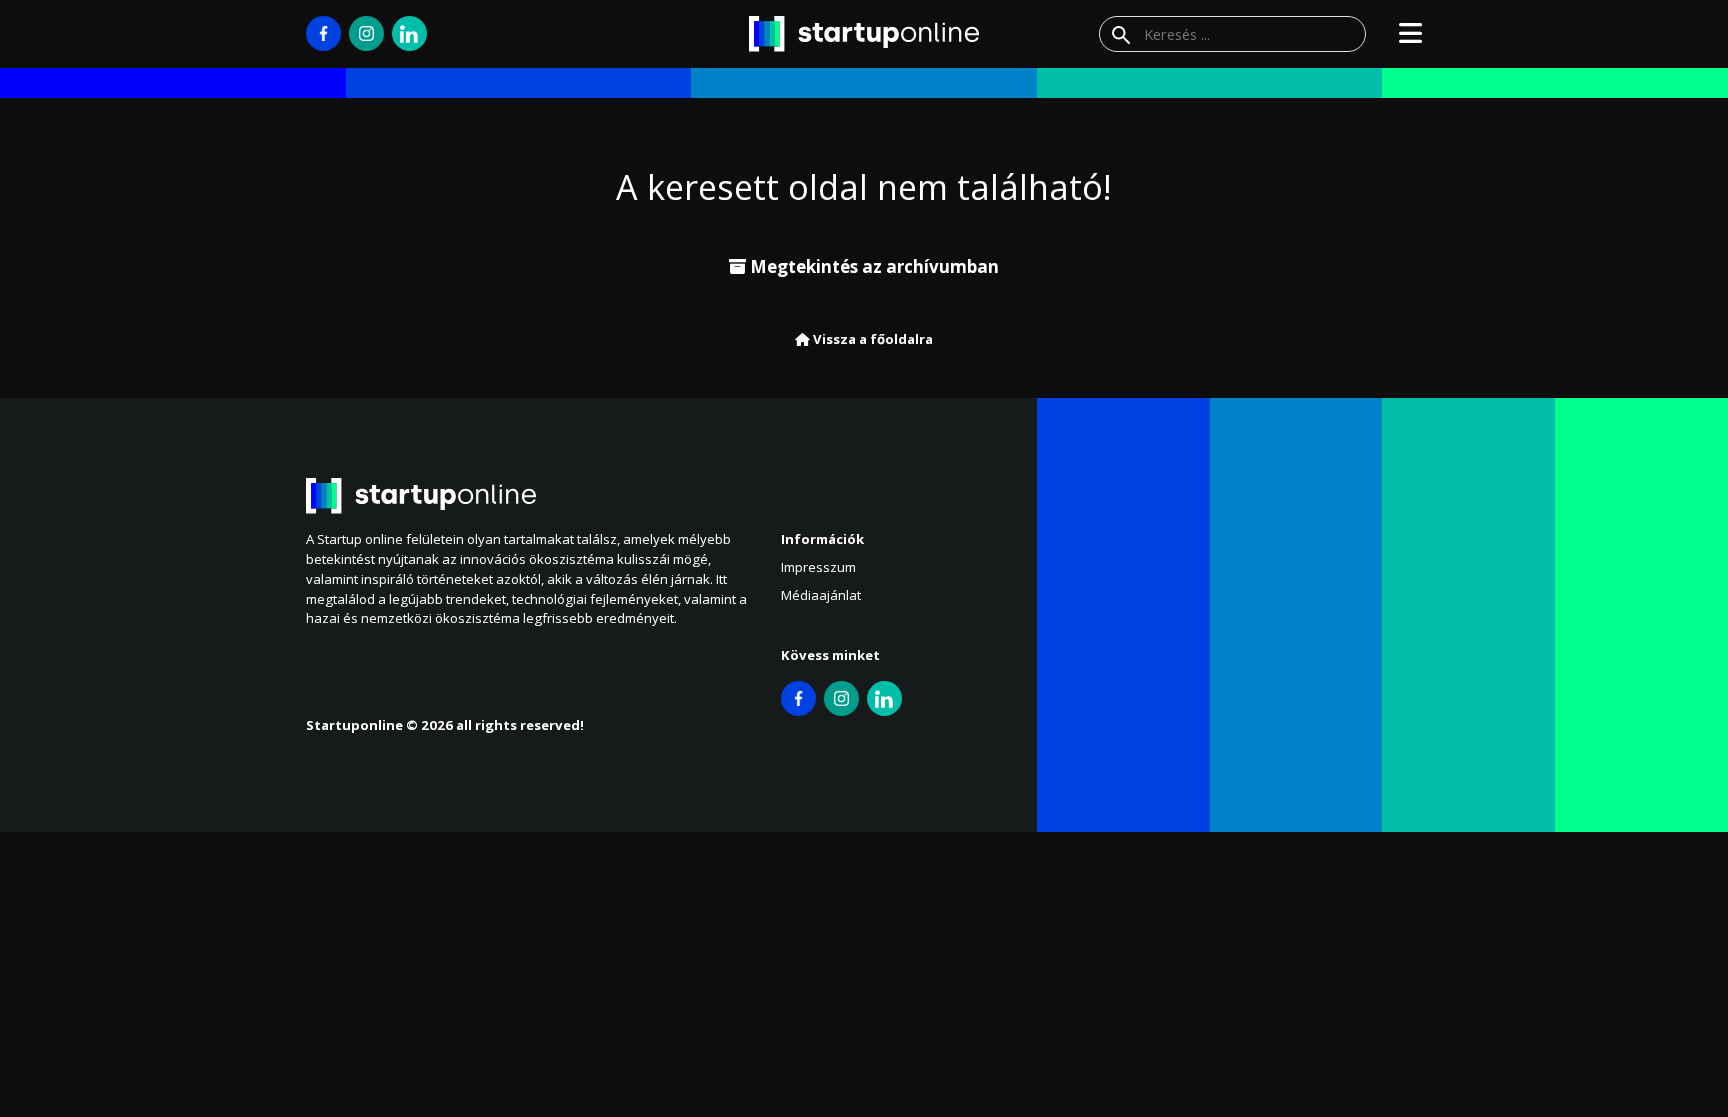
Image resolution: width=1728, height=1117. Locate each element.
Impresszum (818, 567)
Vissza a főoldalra (871, 339)
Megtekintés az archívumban (872, 266)
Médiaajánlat (821, 595)
